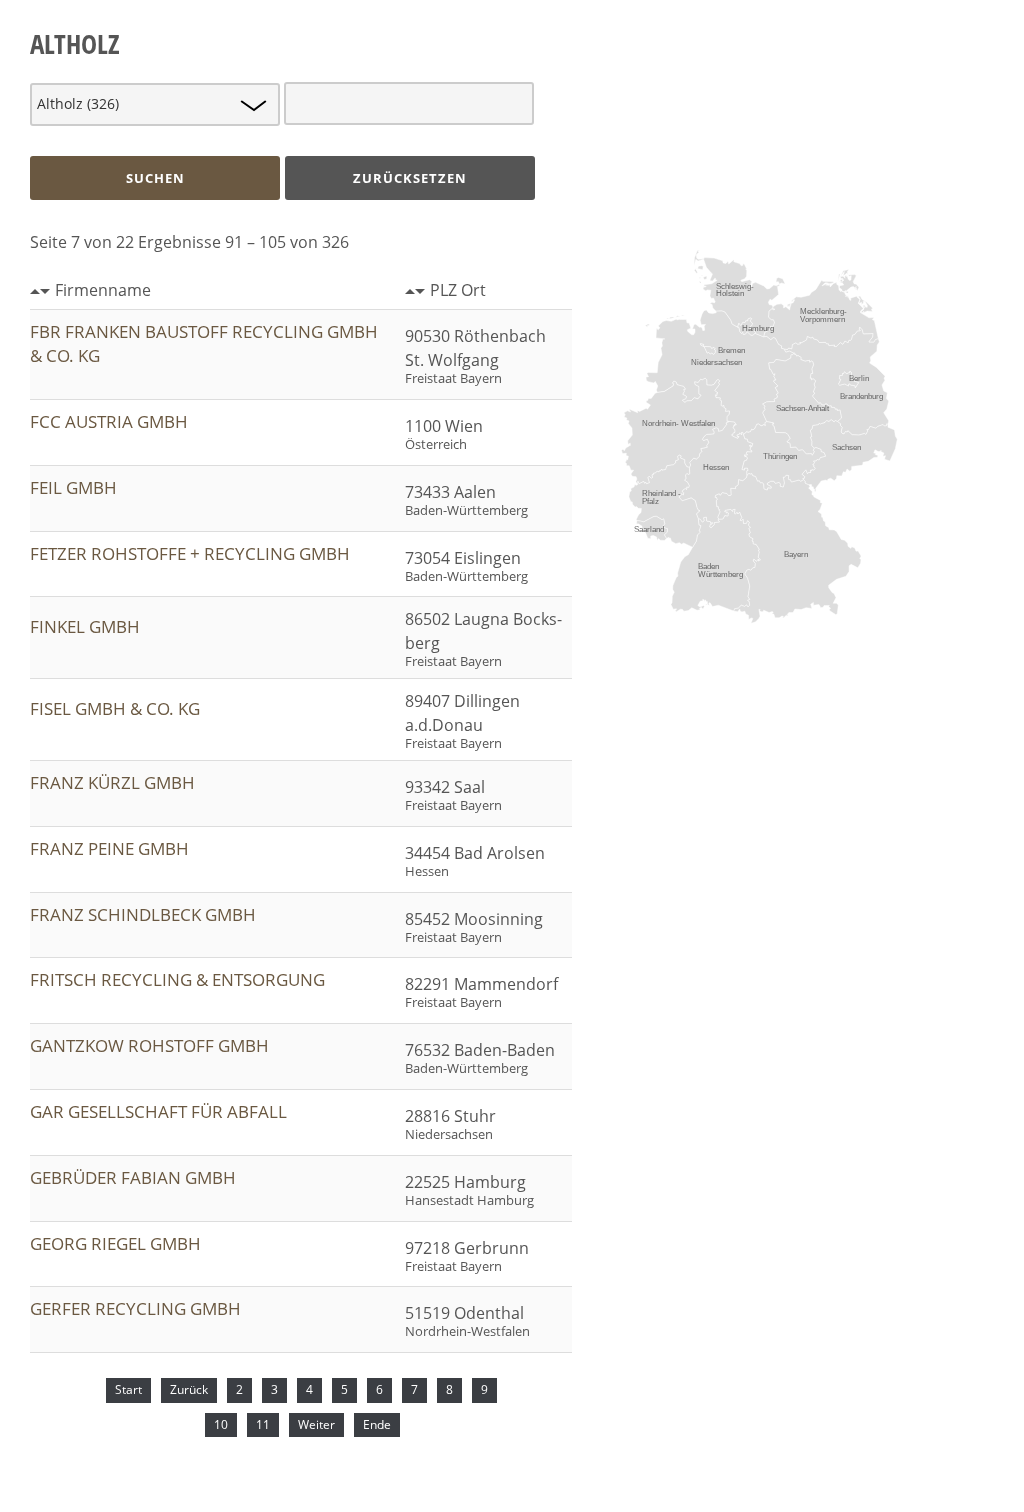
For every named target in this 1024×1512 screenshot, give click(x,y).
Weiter (316, 1424)
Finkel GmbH (85, 626)
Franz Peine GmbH (109, 848)
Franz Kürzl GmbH (112, 782)
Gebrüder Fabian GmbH (133, 1177)
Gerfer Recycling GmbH (135, 1308)
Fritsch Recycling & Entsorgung (177, 979)
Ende (377, 1424)
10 (221, 1424)
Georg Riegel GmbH (115, 1243)
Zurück (189, 1389)
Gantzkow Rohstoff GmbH (149, 1045)
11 (263, 1424)
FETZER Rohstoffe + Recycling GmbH (190, 553)
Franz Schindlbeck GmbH (143, 914)
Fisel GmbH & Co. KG (115, 708)
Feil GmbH (73, 487)
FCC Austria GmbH (109, 421)
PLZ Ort (458, 290)
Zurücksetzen (410, 178)
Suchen (155, 178)
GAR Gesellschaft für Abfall (158, 1111)
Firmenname (103, 290)
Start (128, 1389)
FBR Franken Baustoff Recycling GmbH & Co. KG (204, 343)
